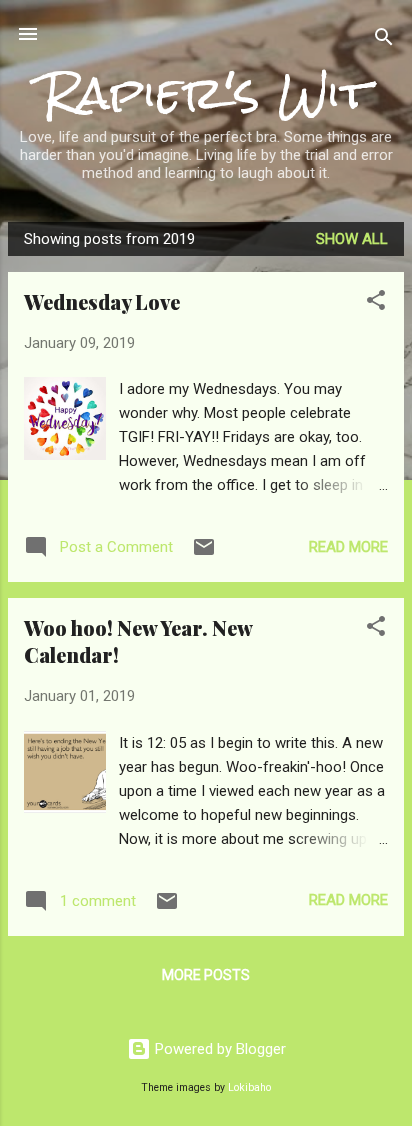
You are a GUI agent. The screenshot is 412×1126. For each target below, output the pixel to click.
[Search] (384, 40)
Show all (352, 239)
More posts (206, 975)
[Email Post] (204, 554)
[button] (376, 303)
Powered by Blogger (218, 1049)
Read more (348, 547)
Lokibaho (249, 1087)
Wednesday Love (102, 301)
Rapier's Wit (206, 92)
